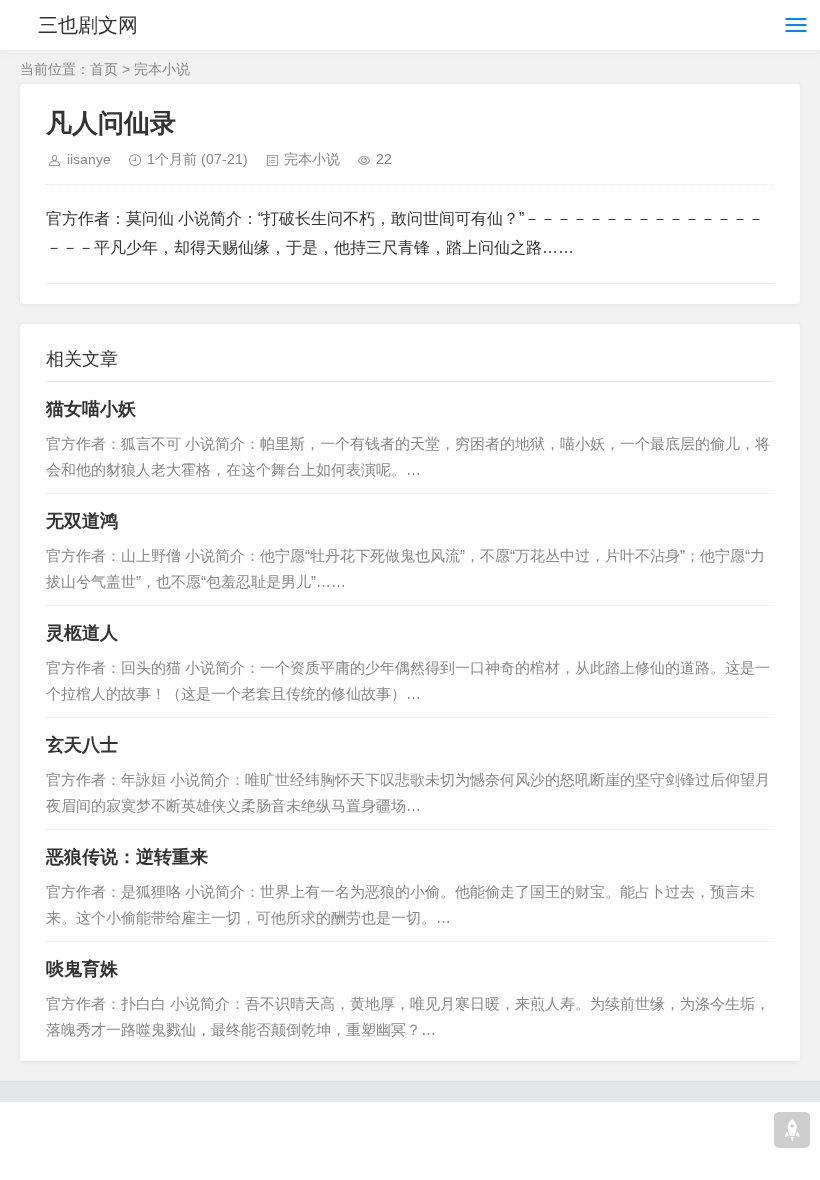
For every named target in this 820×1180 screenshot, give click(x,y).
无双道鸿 (82, 521)
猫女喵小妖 (91, 409)
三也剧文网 (88, 25)
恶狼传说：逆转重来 (127, 857)
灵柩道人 (82, 633)
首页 (104, 69)
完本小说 (162, 69)
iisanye (89, 159)
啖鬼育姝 (82, 969)
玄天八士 (82, 745)
